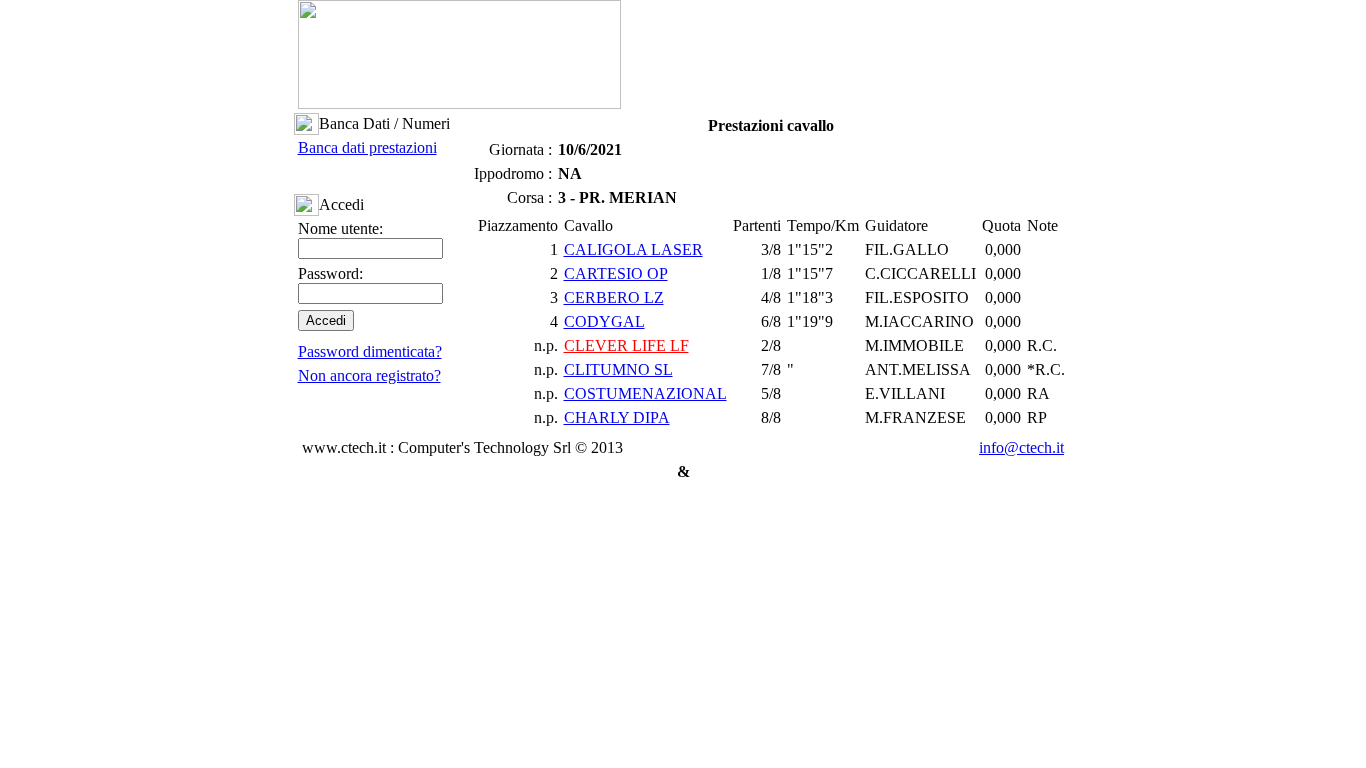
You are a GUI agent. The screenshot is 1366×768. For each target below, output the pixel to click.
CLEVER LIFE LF (626, 345)
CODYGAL (604, 321)
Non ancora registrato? (369, 375)
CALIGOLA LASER (633, 249)
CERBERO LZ (614, 297)
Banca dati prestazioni (367, 147)
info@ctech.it (1021, 447)
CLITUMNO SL (618, 369)
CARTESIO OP (616, 273)
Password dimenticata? (370, 351)
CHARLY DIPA (617, 417)
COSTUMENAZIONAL (645, 393)
